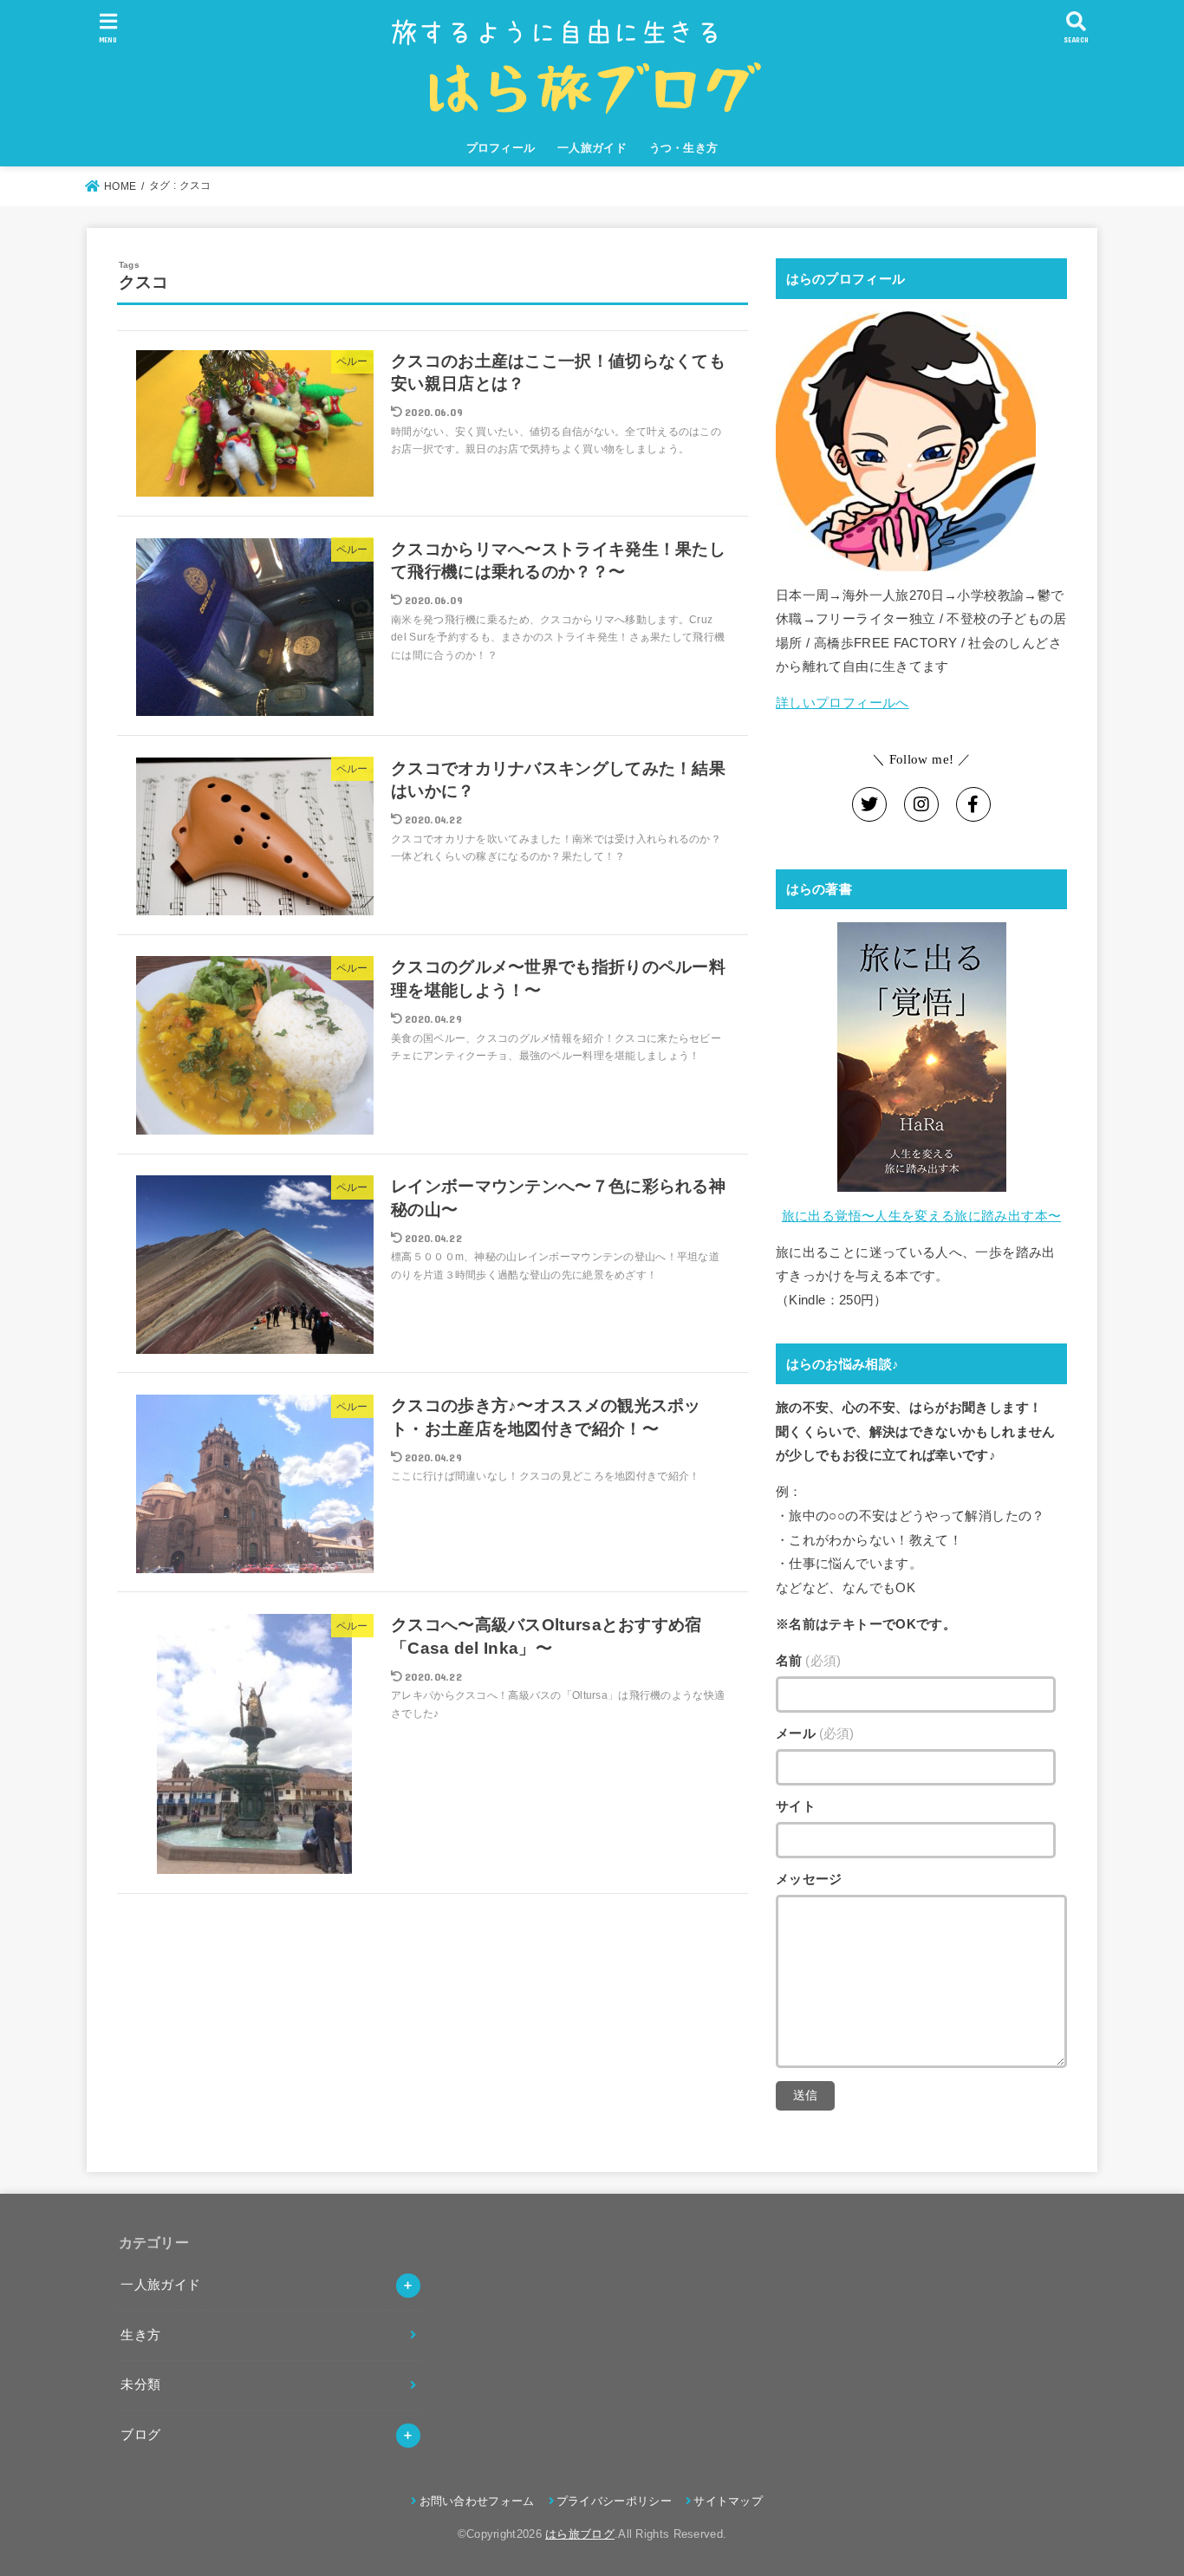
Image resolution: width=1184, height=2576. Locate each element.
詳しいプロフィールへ (842, 703)
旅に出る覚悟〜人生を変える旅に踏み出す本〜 (922, 1216)
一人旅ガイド (592, 148)
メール (815, 1734)
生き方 (140, 2335)
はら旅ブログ (580, 2534)
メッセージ (809, 1879)
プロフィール (501, 148)
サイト (796, 1806)
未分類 (140, 2384)
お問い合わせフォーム (477, 2501)
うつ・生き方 (684, 148)
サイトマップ (728, 2501)
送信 (805, 2095)
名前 (808, 1661)
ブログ (140, 2435)
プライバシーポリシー (614, 2501)
